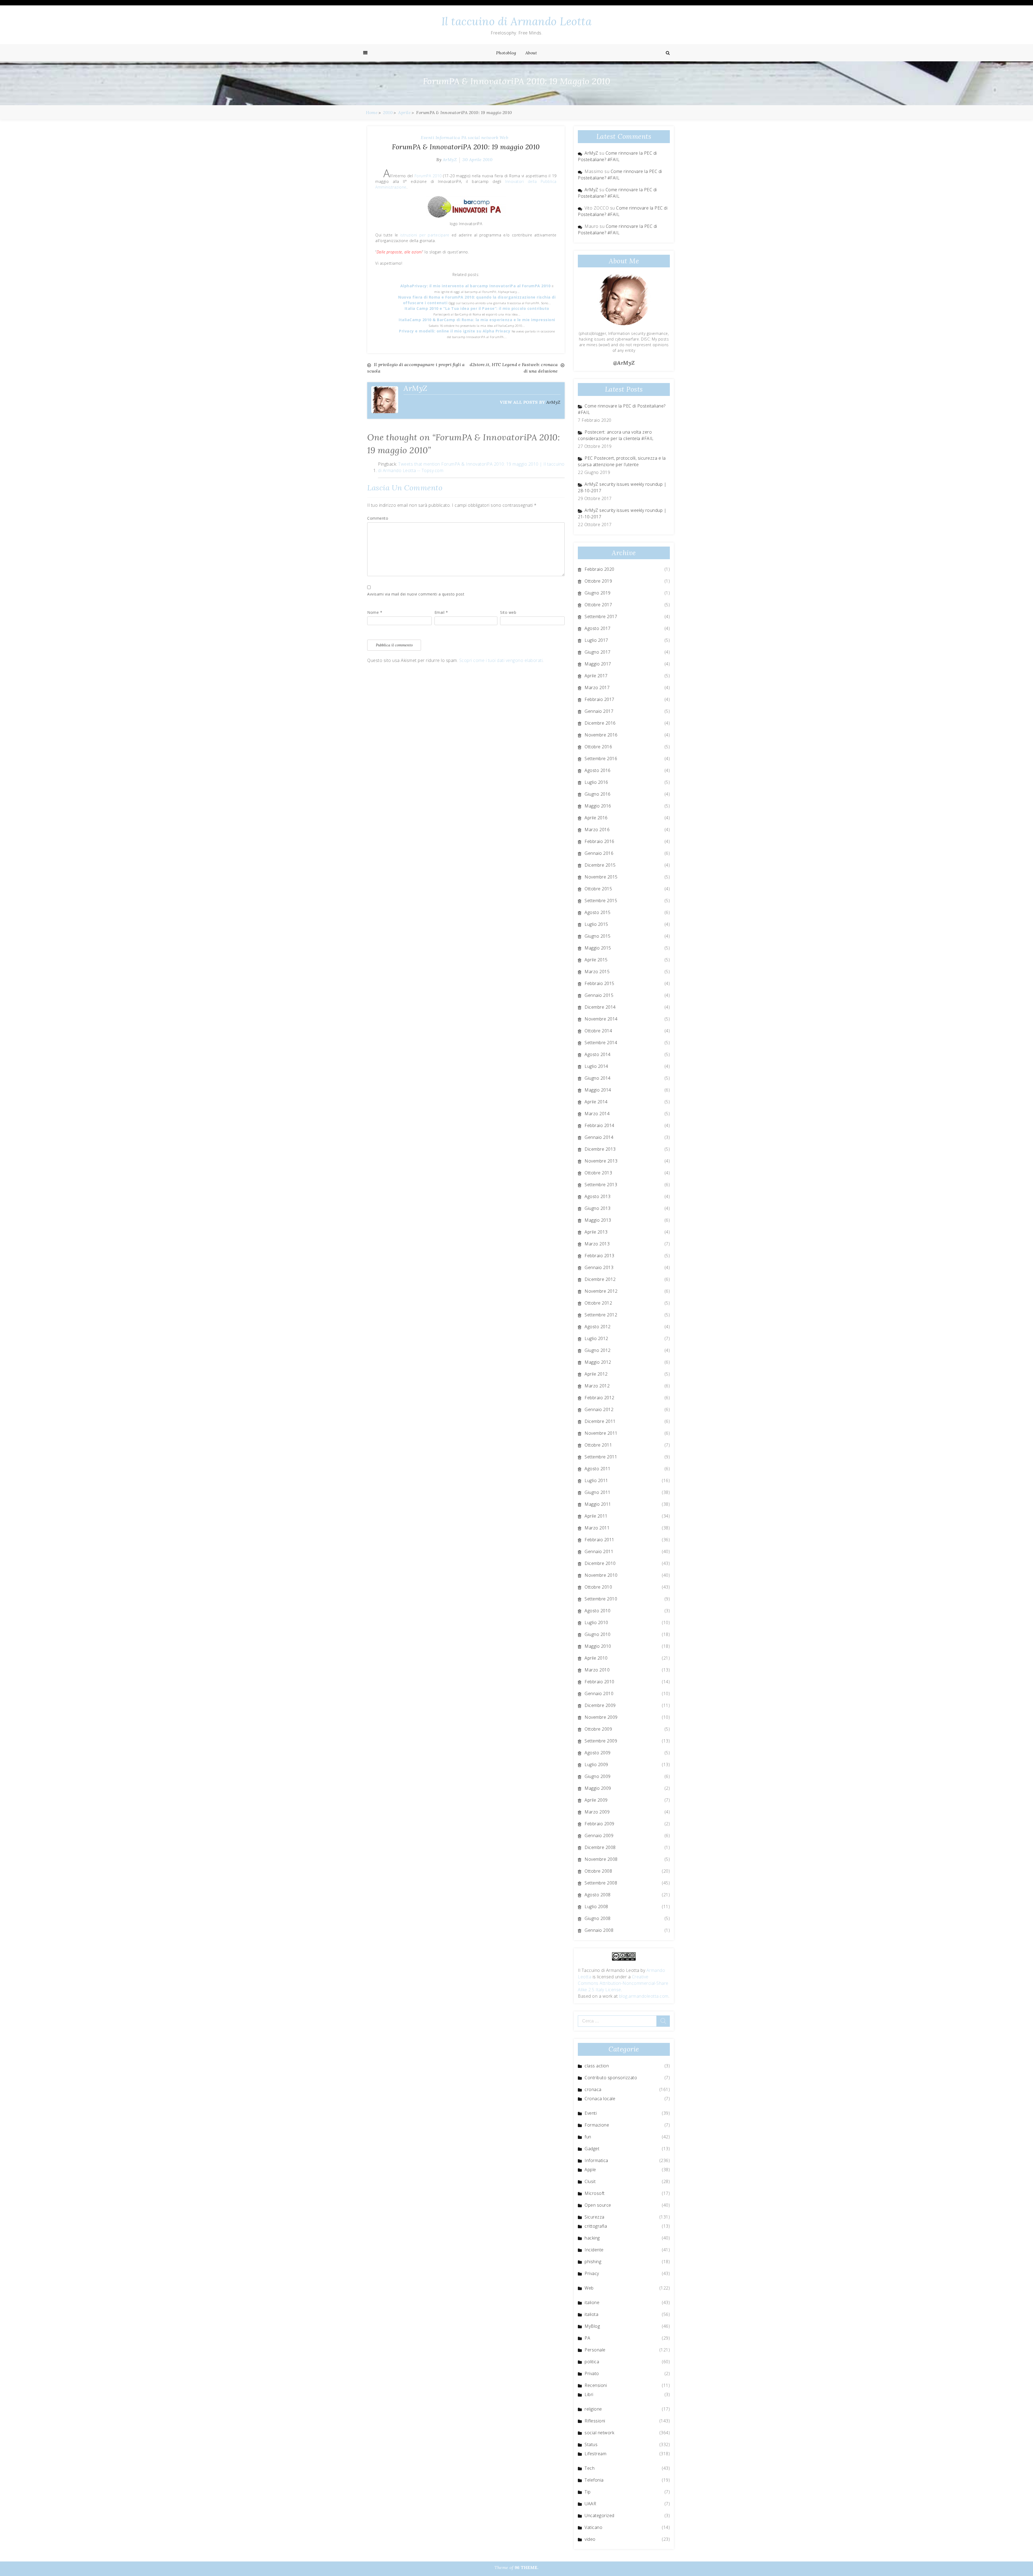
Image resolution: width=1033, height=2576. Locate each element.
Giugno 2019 (598, 593)
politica (592, 2362)
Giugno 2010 (598, 1634)
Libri (589, 2394)
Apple (590, 2170)
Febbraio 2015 (599, 983)
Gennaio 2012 (599, 1409)
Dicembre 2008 (600, 1847)
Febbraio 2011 (599, 1540)
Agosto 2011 (598, 1469)
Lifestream (595, 2454)
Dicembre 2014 (600, 1007)
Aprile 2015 (596, 960)
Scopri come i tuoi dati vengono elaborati (501, 660)
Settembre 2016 (601, 759)
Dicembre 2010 (600, 1563)
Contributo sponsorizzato (611, 2078)
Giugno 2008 (598, 1918)
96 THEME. (527, 2567)
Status (591, 2444)
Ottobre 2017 (598, 605)
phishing (593, 2262)
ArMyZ (450, 160)
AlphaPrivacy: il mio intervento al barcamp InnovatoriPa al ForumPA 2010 (476, 286)
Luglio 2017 (596, 640)
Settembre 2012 (601, 1315)
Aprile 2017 (596, 676)
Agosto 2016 (598, 770)
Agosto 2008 (598, 1895)
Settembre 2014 (601, 1043)
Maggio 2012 (598, 1362)
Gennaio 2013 (599, 1267)
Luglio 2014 (596, 1066)
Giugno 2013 (598, 1208)
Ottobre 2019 (598, 581)
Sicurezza (595, 2217)
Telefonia (594, 2480)
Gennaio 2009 (599, 1836)
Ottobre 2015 (598, 889)
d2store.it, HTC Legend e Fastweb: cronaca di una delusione (514, 368)
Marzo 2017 (597, 688)
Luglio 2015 (596, 924)
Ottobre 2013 (598, 1173)
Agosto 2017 (598, 628)
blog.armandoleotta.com (644, 1996)
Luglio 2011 (596, 1480)
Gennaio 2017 (599, 711)
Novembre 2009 (601, 1717)
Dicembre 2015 (600, 865)
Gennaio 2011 (599, 1551)
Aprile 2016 (596, 818)
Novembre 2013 (601, 1161)
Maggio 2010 (598, 1646)
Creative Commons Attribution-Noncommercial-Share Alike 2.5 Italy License (623, 1983)
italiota (591, 2314)
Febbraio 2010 (599, 1682)
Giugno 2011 (598, 1492)
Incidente (594, 2250)
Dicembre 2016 (600, 723)
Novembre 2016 (601, 735)
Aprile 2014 (596, 1102)
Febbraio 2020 (599, 569)
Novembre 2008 (601, 1859)
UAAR (590, 2504)
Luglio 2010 (596, 1622)
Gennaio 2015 (599, 995)
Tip (588, 2492)
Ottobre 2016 (598, 747)
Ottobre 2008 (598, 1871)
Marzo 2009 (597, 1812)
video (590, 2539)
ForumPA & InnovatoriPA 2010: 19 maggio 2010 (466, 147)
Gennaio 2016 (599, 853)
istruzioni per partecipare (425, 235)
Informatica (448, 137)
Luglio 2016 (596, 782)
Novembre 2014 (601, 1019)
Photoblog (506, 53)
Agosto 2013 (598, 1196)
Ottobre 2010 (598, 1587)
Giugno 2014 (598, 1078)
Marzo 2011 (597, 1528)
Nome (375, 612)
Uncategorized (599, 2515)
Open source (598, 2205)
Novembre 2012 (601, 1291)
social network (483, 137)
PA (464, 137)
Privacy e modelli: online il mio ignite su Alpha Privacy (455, 331)
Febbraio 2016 (599, 841)
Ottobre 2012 (598, 1303)
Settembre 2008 (601, 1883)
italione (592, 2302)
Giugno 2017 (598, 652)
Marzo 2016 (597, 830)
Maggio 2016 (598, 806)
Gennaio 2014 (599, 1137)
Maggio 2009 (598, 1788)
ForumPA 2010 (428, 176)
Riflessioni (595, 2421)
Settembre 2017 (601, 616)
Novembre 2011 (601, 1433)
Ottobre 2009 (598, 1729)
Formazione (597, 2125)
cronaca (593, 2089)
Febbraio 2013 (599, 1256)
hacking (592, 2238)
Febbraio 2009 (599, 1824)
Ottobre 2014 (598, 1031)
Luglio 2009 (596, 1764)
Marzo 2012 (597, 1386)
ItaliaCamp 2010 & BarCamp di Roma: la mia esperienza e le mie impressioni (477, 320)
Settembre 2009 (601, 1741)
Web (504, 137)
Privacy (592, 2273)
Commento (378, 518)
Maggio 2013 (598, 1220)
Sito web (508, 612)
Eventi (427, 137)
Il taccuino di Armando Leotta (517, 21)
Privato (592, 2373)
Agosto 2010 (598, 1611)
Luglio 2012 (596, 1338)
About (531, 53)
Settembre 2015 (601, 901)
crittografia (596, 2226)
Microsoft (595, 2193)
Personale (595, 2350)
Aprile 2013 (596, 1232)
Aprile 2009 (596, 1800)
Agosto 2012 (598, 1327)
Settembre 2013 (601, 1185)
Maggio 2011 (598, 1504)
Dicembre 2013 (600, 1149)
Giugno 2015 (598, 936)
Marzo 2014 (597, 1114)
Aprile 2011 (596, 1516)
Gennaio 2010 (599, 1693)
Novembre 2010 (601, 1575)
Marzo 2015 (597, 972)
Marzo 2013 (597, 1244)
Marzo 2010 (597, 1670)
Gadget (592, 2149)
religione (593, 2409)
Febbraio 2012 (599, 1398)
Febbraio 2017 (599, 699)
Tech (590, 2468)
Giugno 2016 (598, 794)
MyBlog (592, 2326)
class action (597, 2066)
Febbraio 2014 (599, 1125)
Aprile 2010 (596, 1658)
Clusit (590, 2181)
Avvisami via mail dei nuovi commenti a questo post (416, 594)
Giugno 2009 (598, 1776)
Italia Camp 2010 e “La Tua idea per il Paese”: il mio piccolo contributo (477, 308)
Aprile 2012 (596, 1374)
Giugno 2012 (598, 1350)
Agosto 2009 (598, 1753)
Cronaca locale (600, 2099)
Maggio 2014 (598, 1090)
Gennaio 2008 (599, 1930)
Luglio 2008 (596, 1907)
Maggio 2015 (598, 948)
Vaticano (593, 2527)
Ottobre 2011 (598, 1445)
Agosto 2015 (598, 912)
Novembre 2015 (601, 877)
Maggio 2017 (598, 664)
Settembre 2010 (601, 1599)
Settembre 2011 (601, 1457)
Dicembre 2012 (600, 1279)
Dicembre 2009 (600, 1705)
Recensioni (596, 2385)
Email (441, 612)
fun (588, 2137)
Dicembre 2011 (600, 1421)
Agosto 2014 (598, 1054)
